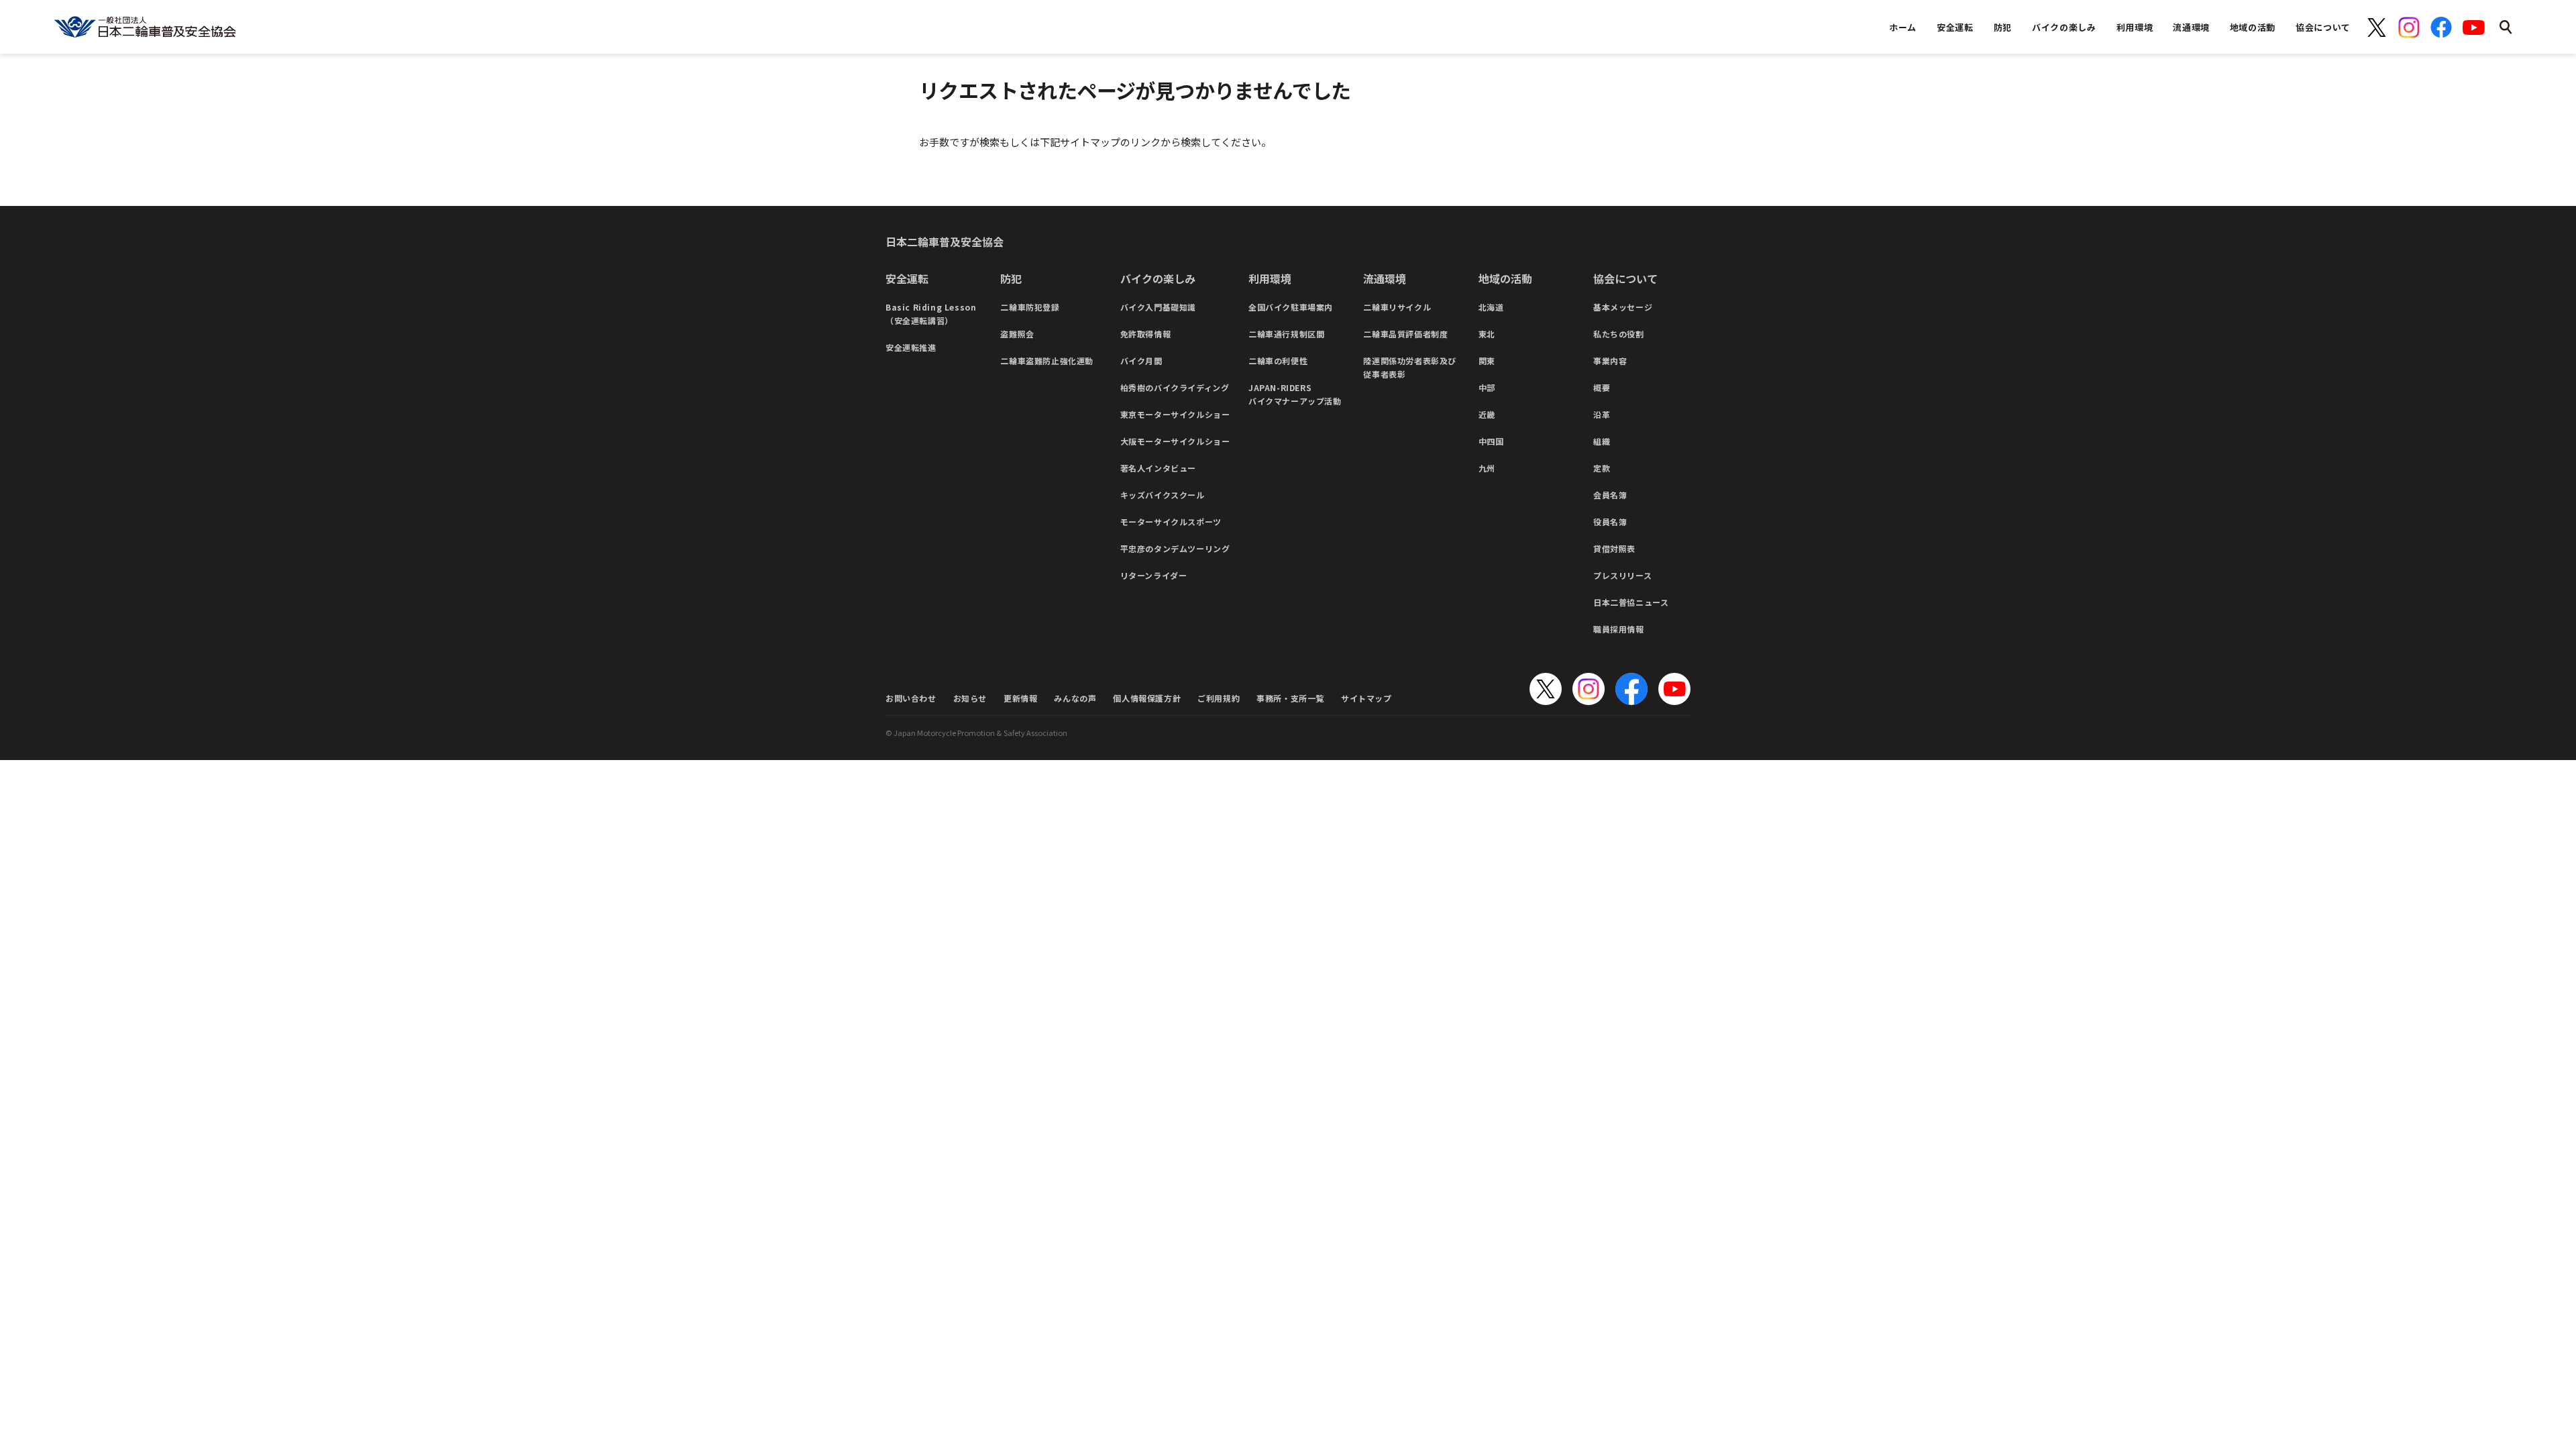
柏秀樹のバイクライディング (1175, 387)
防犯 (1011, 278)
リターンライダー (1154, 575)
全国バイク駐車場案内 (1291, 307)
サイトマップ (1366, 698)
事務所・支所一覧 (1290, 698)
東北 (1487, 334)
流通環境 (1385, 278)
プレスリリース (1622, 575)
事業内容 (1610, 361)
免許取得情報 (1146, 334)
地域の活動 (1505, 278)
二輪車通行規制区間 (1286, 334)
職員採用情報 (1619, 629)
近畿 (1487, 414)
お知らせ (970, 698)
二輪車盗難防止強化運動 (1047, 361)
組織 (1602, 441)
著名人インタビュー (1158, 468)
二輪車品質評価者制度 (1405, 334)
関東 (1487, 361)
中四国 (1491, 441)
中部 (1487, 387)
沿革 (1602, 414)
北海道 (1491, 307)
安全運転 (907, 278)
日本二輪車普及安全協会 (945, 241)
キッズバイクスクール (1163, 495)
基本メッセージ (1623, 307)
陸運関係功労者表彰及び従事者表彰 (1410, 367)
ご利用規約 (1219, 698)
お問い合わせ (911, 698)
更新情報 (1020, 698)
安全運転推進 (911, 347)
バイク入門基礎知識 (1158, 307)
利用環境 (1270, 278)
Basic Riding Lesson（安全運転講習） (931, 314)
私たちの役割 (1619, 334)
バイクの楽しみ (1158, 278)
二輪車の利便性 (1278, 361)
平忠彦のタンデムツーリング (1175, 548)
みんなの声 (1075, 698)
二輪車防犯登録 (1030, 307)
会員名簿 (1610, 495)
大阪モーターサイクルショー (1175, 441)
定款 (1602, 468)
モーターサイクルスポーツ (1171, 522)
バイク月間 (1141, 361)
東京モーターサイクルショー (1175, 414)
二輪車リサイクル (1397, 307)
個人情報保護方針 (1147, 698)
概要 (1602, 387)
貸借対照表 (1614, 548)
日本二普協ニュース (1631, 602)
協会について (1625, 278)
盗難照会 (1017, 334)
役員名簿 (1610, 522)
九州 (1487, 468)
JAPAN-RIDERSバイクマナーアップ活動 (1295, 394)
